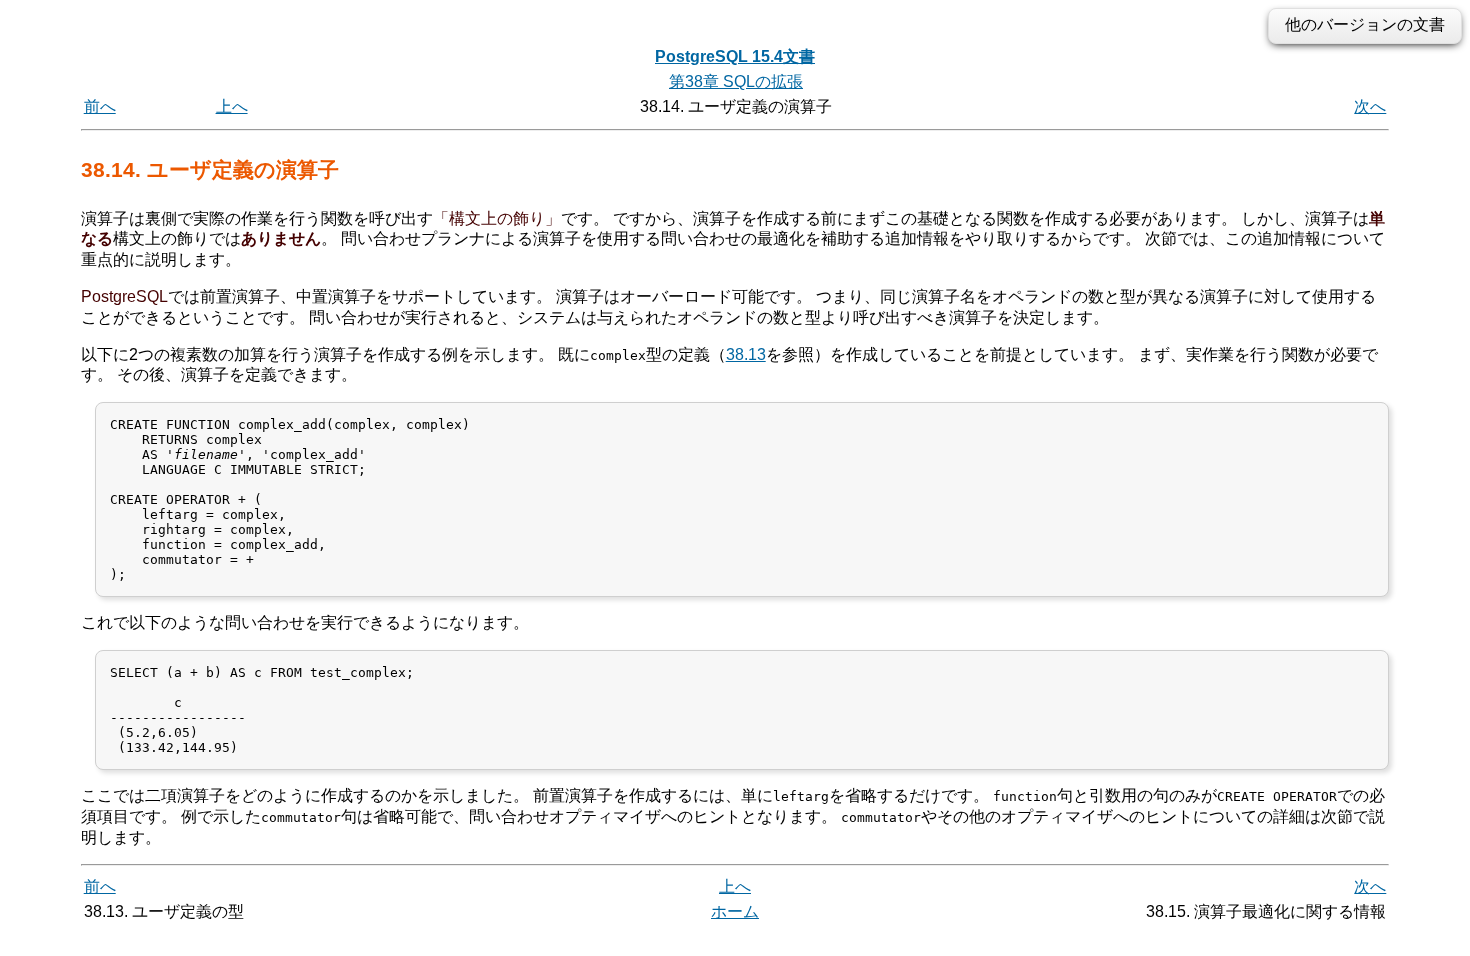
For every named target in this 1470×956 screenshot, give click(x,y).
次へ (1370, 106)
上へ (232, 106)
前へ (100, 106)
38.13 (746, 354)
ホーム (735, 911)
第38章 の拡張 (736, 81)
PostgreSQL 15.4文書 (735, 56)
